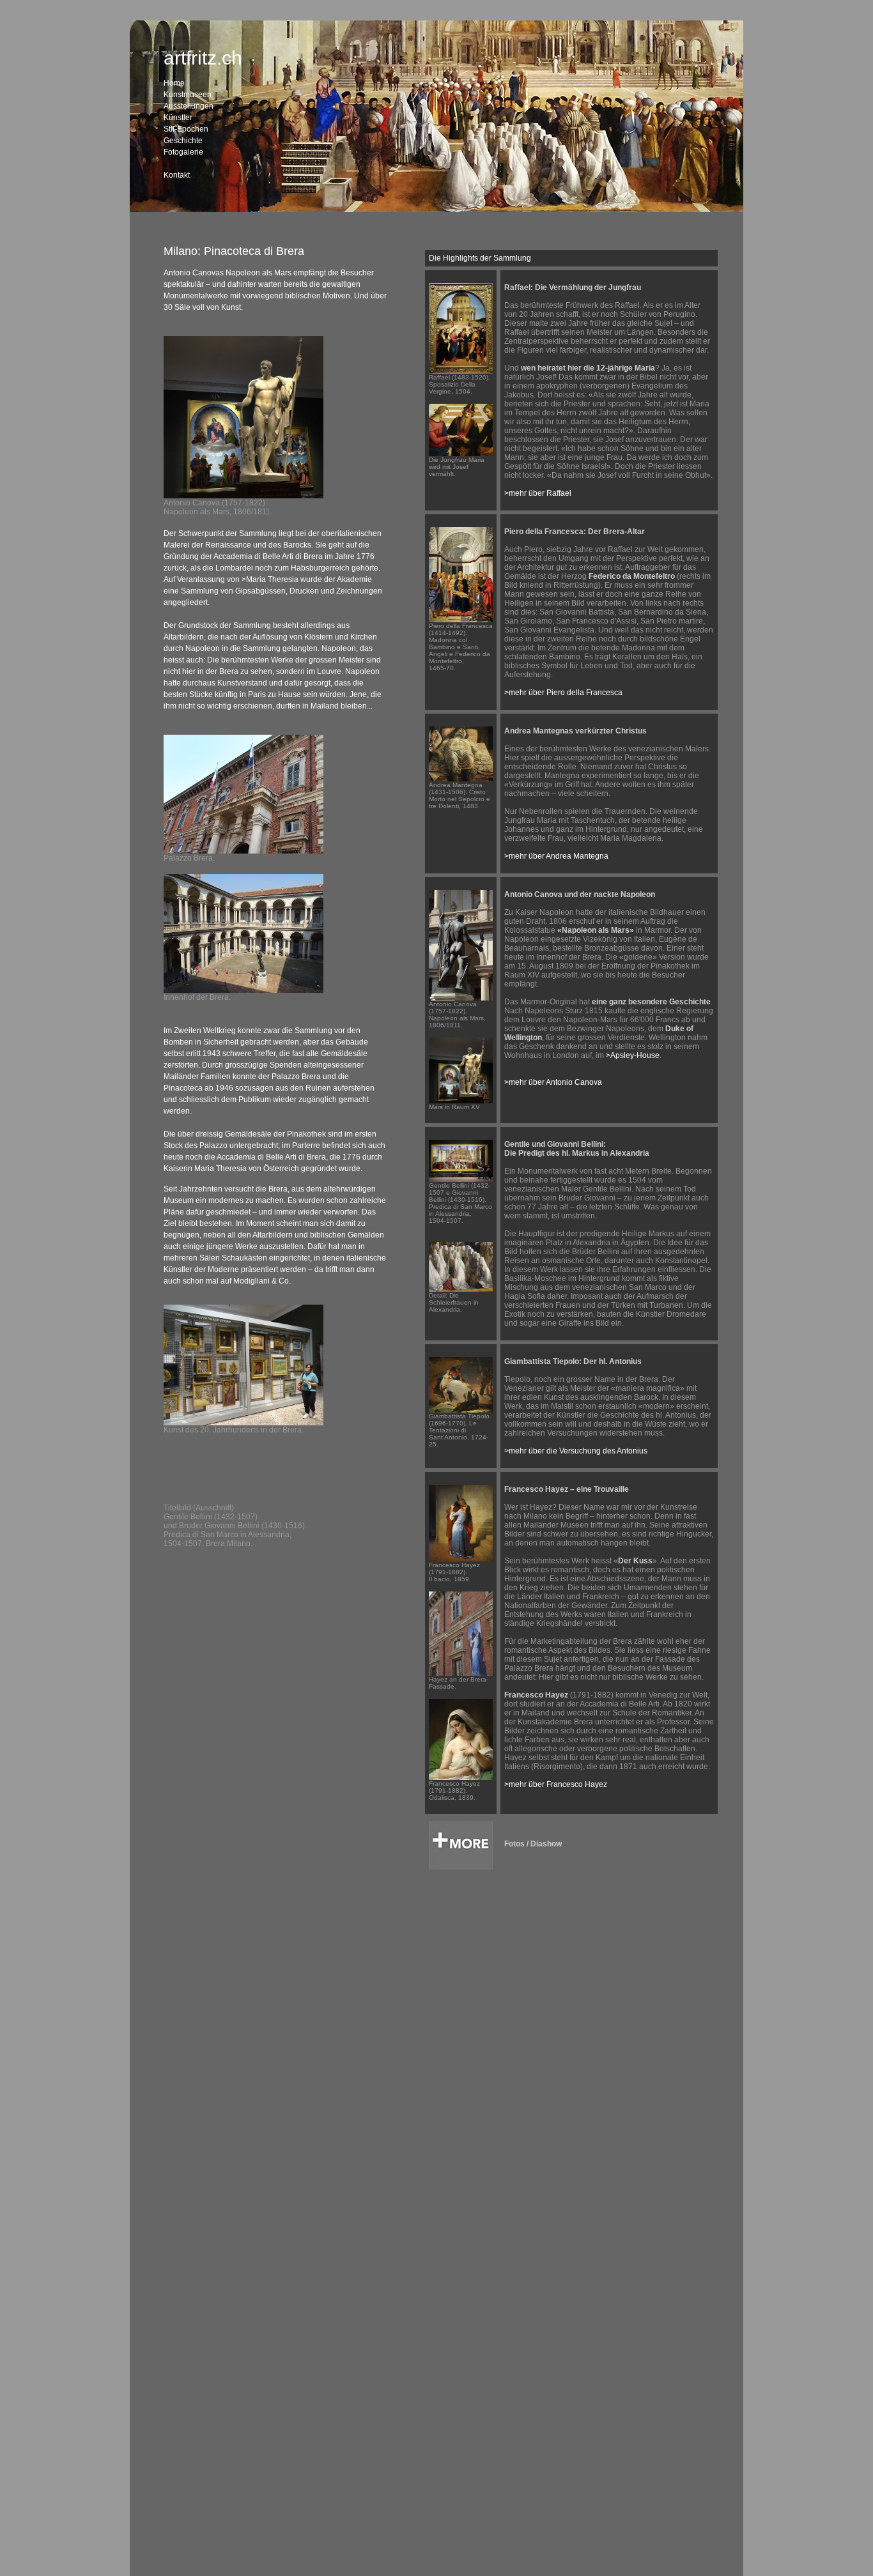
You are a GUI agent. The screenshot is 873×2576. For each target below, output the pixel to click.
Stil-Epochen (186, 129)
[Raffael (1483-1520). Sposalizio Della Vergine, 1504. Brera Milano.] (461, 371)
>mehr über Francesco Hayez (556, 1784)
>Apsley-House (633, 1055)
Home (174, 83)
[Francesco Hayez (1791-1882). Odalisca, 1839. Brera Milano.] (461, 1777)
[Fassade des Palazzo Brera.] (243, 851)
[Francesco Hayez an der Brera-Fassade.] (461, 1673)
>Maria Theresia (270, 579)
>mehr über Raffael (538, 493)
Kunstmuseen (188, 95)
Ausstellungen (189, 106)
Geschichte (183, 141)
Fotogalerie (183, 152)
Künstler (178, 118)
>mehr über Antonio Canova (553, 1082)
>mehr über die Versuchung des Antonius (577, 1451)
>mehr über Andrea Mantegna (556, 856)
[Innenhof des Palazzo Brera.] (243, 990)
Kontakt (177, 175)
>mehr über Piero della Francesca (563, 693)
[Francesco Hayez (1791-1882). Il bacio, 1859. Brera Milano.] (461, 1559)
